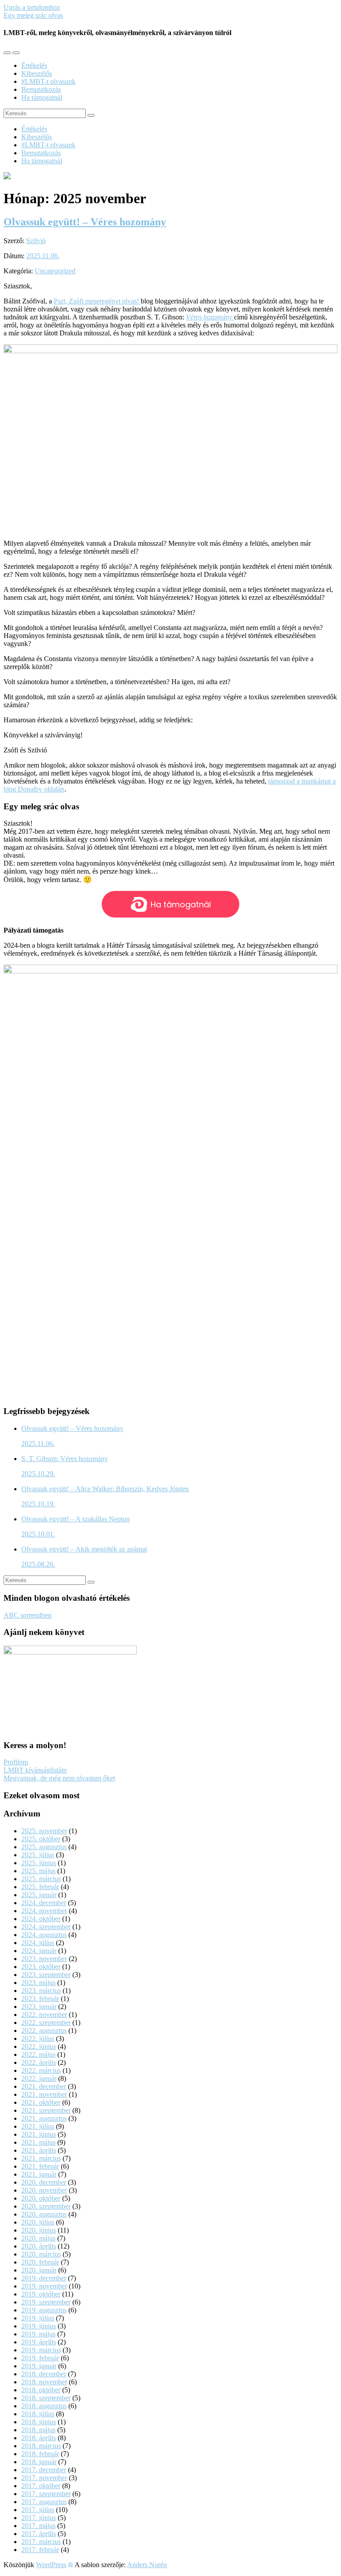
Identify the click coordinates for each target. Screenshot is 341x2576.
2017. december (44, 2470)
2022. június (39, 2046)
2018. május (38, 2430)
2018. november (44, 2382)
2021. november (44, 2094)
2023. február (40, 1999)
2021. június (39, 2134)
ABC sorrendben (28, 1615)
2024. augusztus (44, 1935)
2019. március (41, 2350)
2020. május (38, 2238)
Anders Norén (147, 2565)
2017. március (41, 2542)
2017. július (38, 2510)
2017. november (44, 2478)
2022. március (41, 2070)
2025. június (39, 1863)
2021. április (39, 2150)
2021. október (41, 2102)
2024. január (39, 1951)
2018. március (41, 2446)
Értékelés (34, 65)
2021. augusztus (44, 2118)
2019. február (40, 2358)
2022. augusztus (44, 2030)
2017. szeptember (46, 2494)
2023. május (38, 1983)
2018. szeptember (46, 2398)
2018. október (41, 2390)
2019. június (39, 2326)
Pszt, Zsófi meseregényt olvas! (97, 301)
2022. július (38, 2038)
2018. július (38, 2414)
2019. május (38, 2334)
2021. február (40, 2166)
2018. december (44, 2374)
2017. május (38, 2526)
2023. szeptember (46, 1975)
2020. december (44, 2182)
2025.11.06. (43, 256)
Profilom (16, 1762)
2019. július (38, 2318)
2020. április (39, 2246)
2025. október (41, 1839)
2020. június (39, 2230)
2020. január (39, 2270)
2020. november (44, 2190)
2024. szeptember (46, 1927)
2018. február (40, 2454)
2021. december (44, 2086)
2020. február (40, 2262)
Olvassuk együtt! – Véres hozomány (85, 222)
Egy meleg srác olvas (33, 15)
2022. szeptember (46, 2023)
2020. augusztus (44, 2214)
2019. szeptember (46, 2302)
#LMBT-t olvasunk (48, 81)
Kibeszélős (37, 73)
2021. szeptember (46, 2110)
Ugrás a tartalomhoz (32, 7)
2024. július (38, 1943)
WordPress (51, 2565)
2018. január (39, 2462)
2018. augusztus (44, 2406)
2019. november (44, 2286)
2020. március (41, 2254)
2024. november (44, 1911)
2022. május (38, 2054)
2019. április (39, 2342)
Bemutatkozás (41, 89)
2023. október (41, 1967)
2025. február (40, 1887)
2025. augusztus (44, 1847)
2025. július (38, 1855)
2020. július (38, 2222)
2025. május (38, 1871)
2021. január (39, 2174)
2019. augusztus (44, 2310)
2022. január (39, 2078)
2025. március (41, 1879)
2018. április (39, 2438)
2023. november (44, 1959)
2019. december (44, 2278)
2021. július (38, 2126)
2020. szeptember (46, 2206)
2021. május (38, 2142)
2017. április (39, 2534)
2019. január (39, 2366)
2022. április (39, 2062)
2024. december (44, 1903)
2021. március (41, 2158)
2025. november (44, 1831)
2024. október (41, 1919)
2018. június (39, 2422)
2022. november (44, 2015)
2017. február (40, 2550)
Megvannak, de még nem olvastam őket (59, 1778)
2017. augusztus (44, 2502)
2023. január (39, 2007)
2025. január (39, 1895)
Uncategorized (55, 271)
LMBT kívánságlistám (35, 1770)
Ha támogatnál (42, 97)
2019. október (41, 2294)
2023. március (41, 1991)
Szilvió (36, 241)
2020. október (41, 2198)
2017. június (39, 2518)
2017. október (41, 2486)
